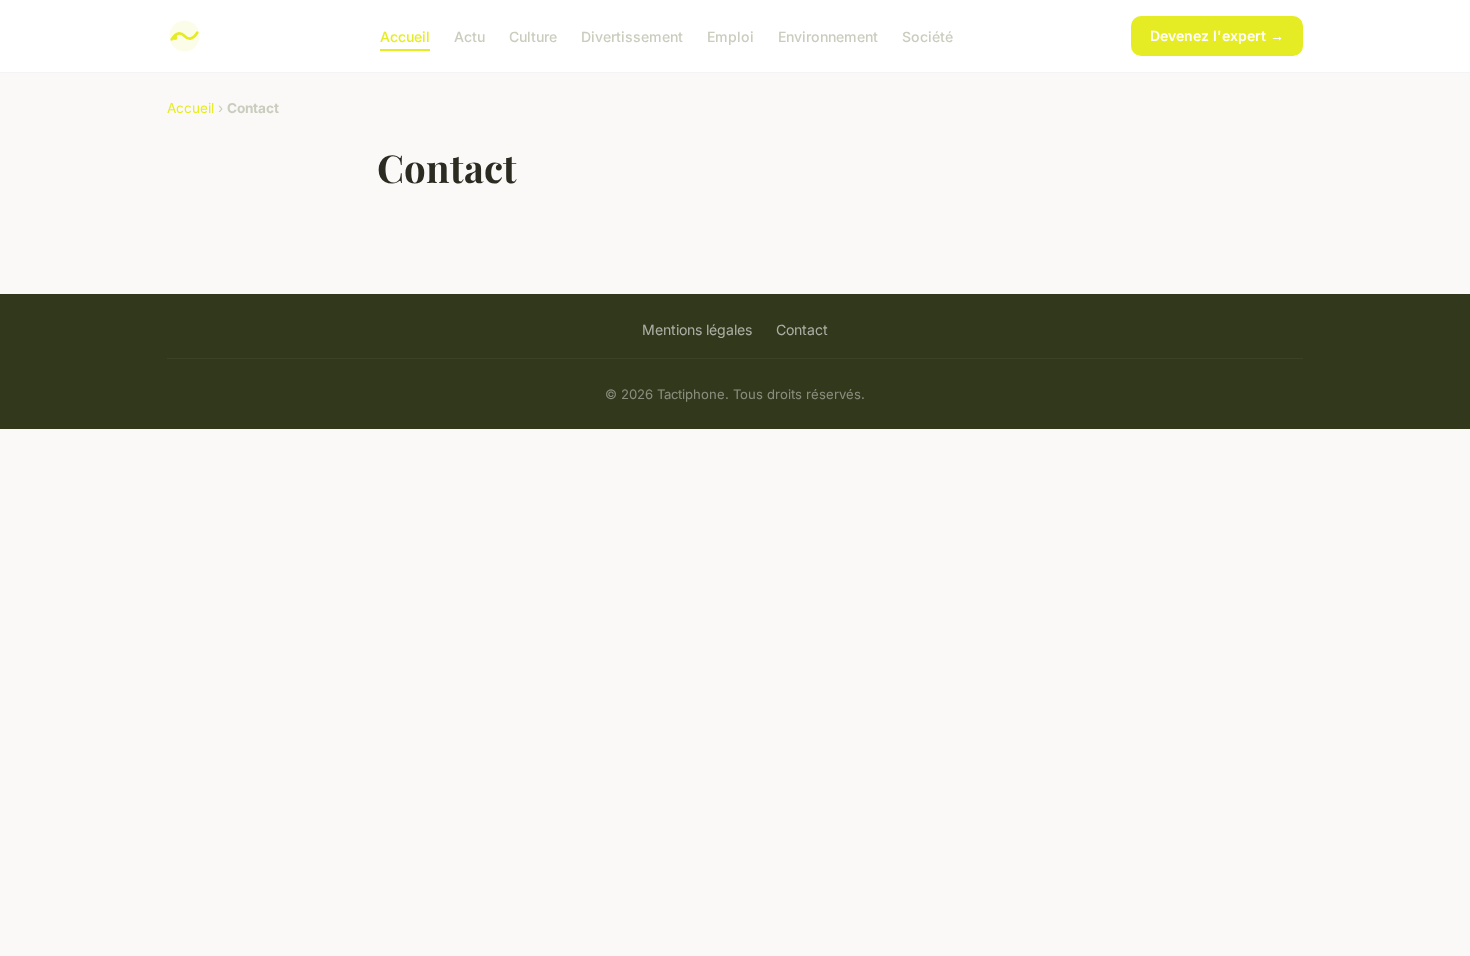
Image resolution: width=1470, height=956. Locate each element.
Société (927, 35)
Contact (802, 329)
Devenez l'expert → (1217, 35)
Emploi (730, 35)
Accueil (405, 35)
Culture (533, 35)
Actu (469, 35)
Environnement (828, 35)
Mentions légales (697, 329)
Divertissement (632, 35)
